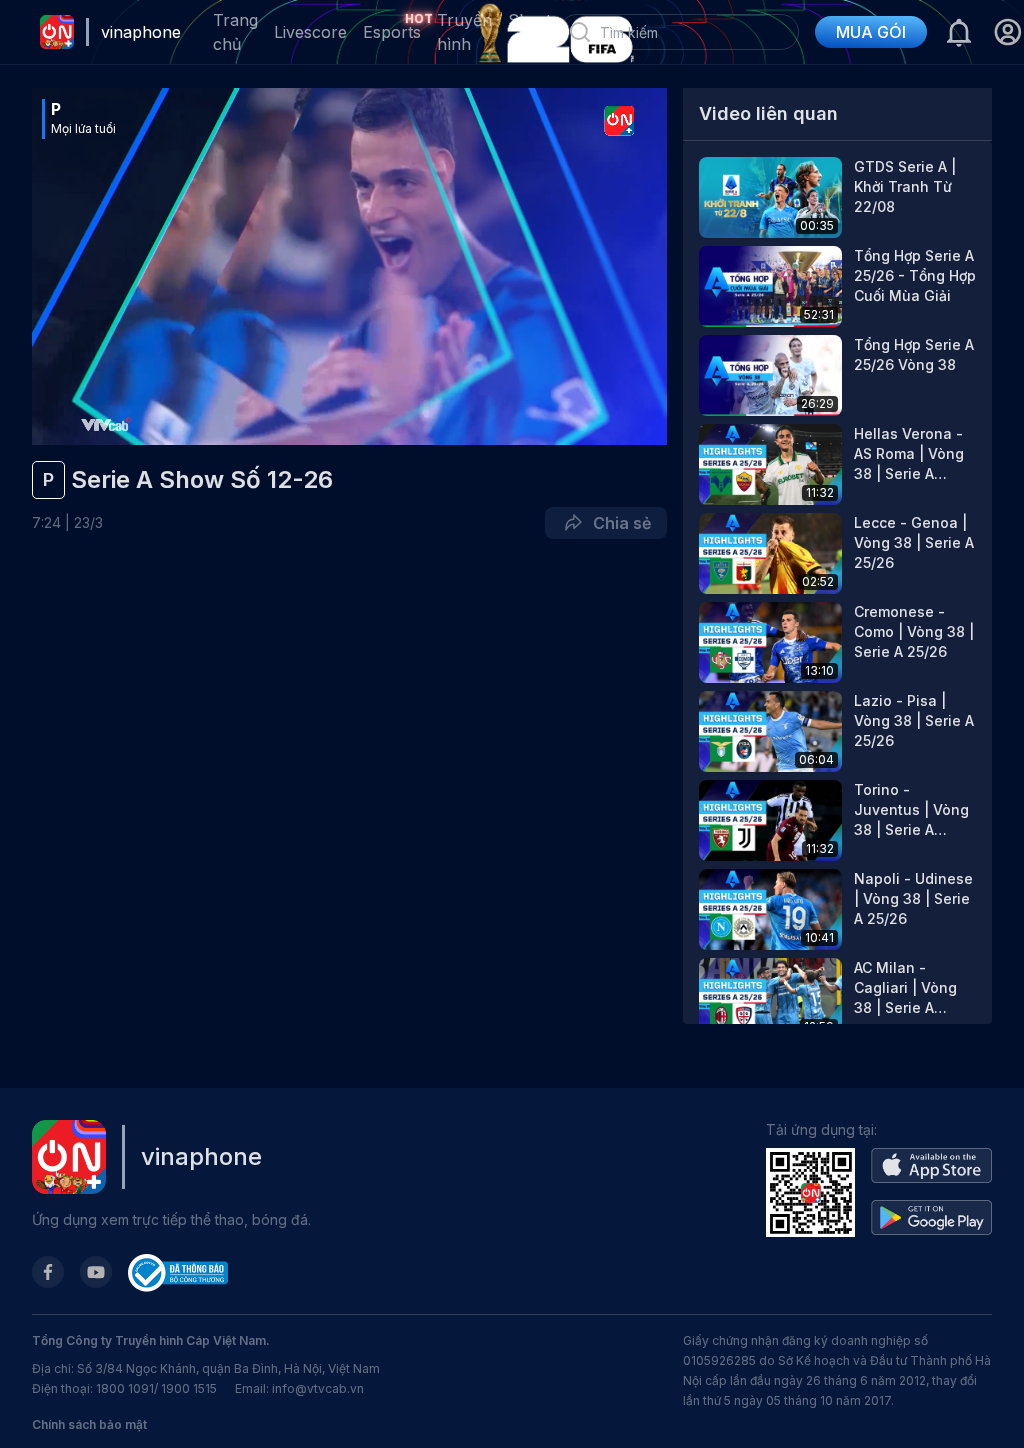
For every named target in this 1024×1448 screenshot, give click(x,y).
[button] (1007, 32)
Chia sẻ (618, 523)
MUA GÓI (871, 32)
